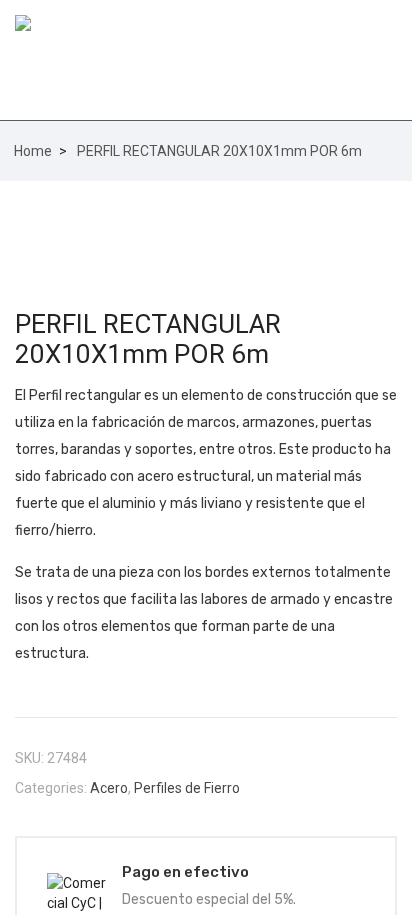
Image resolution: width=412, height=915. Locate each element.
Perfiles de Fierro (187, 788)
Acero (109, 788)
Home (33, 151)
